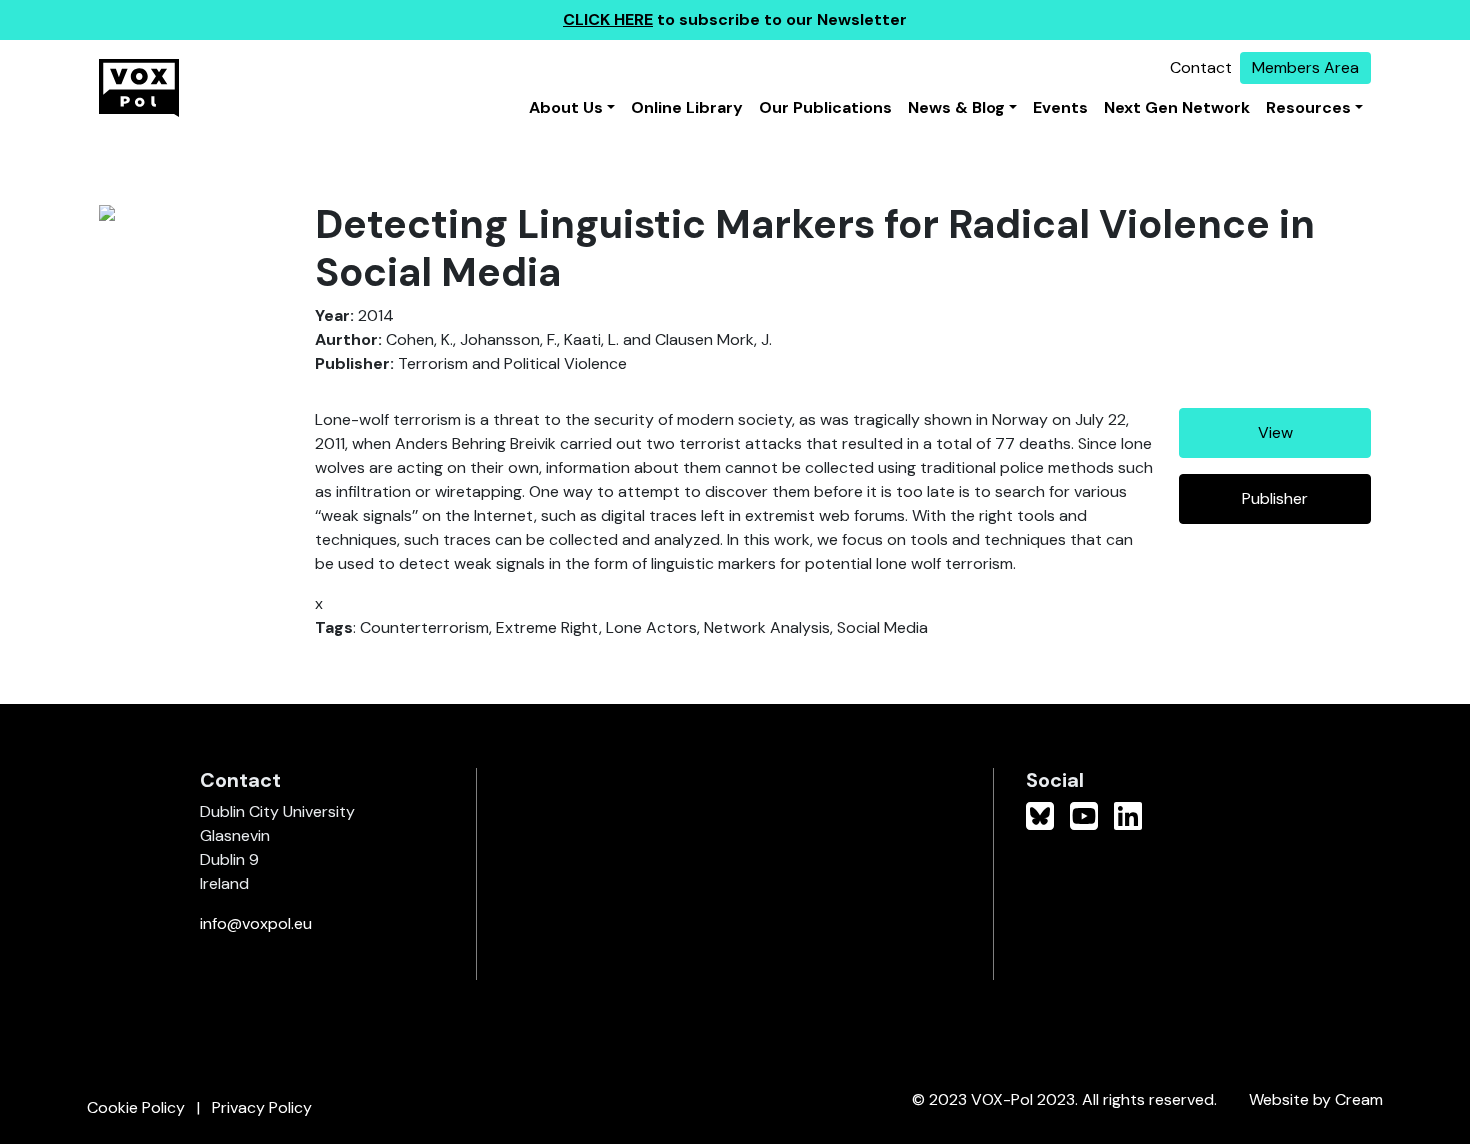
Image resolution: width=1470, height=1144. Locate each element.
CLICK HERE (608, 19)
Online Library (687, 107)
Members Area (1305, 67)
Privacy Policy (262, 1107)
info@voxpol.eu (256, 923)
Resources (1308, 107)
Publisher (1275, 498)
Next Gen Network (1177, 107)
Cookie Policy (136, 1107)
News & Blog (956, 107)
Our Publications (825, 107)
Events (1060, 107)
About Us (566, 107)
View (1275, 432)
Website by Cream (1316, 1099)
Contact (1201, 67)
